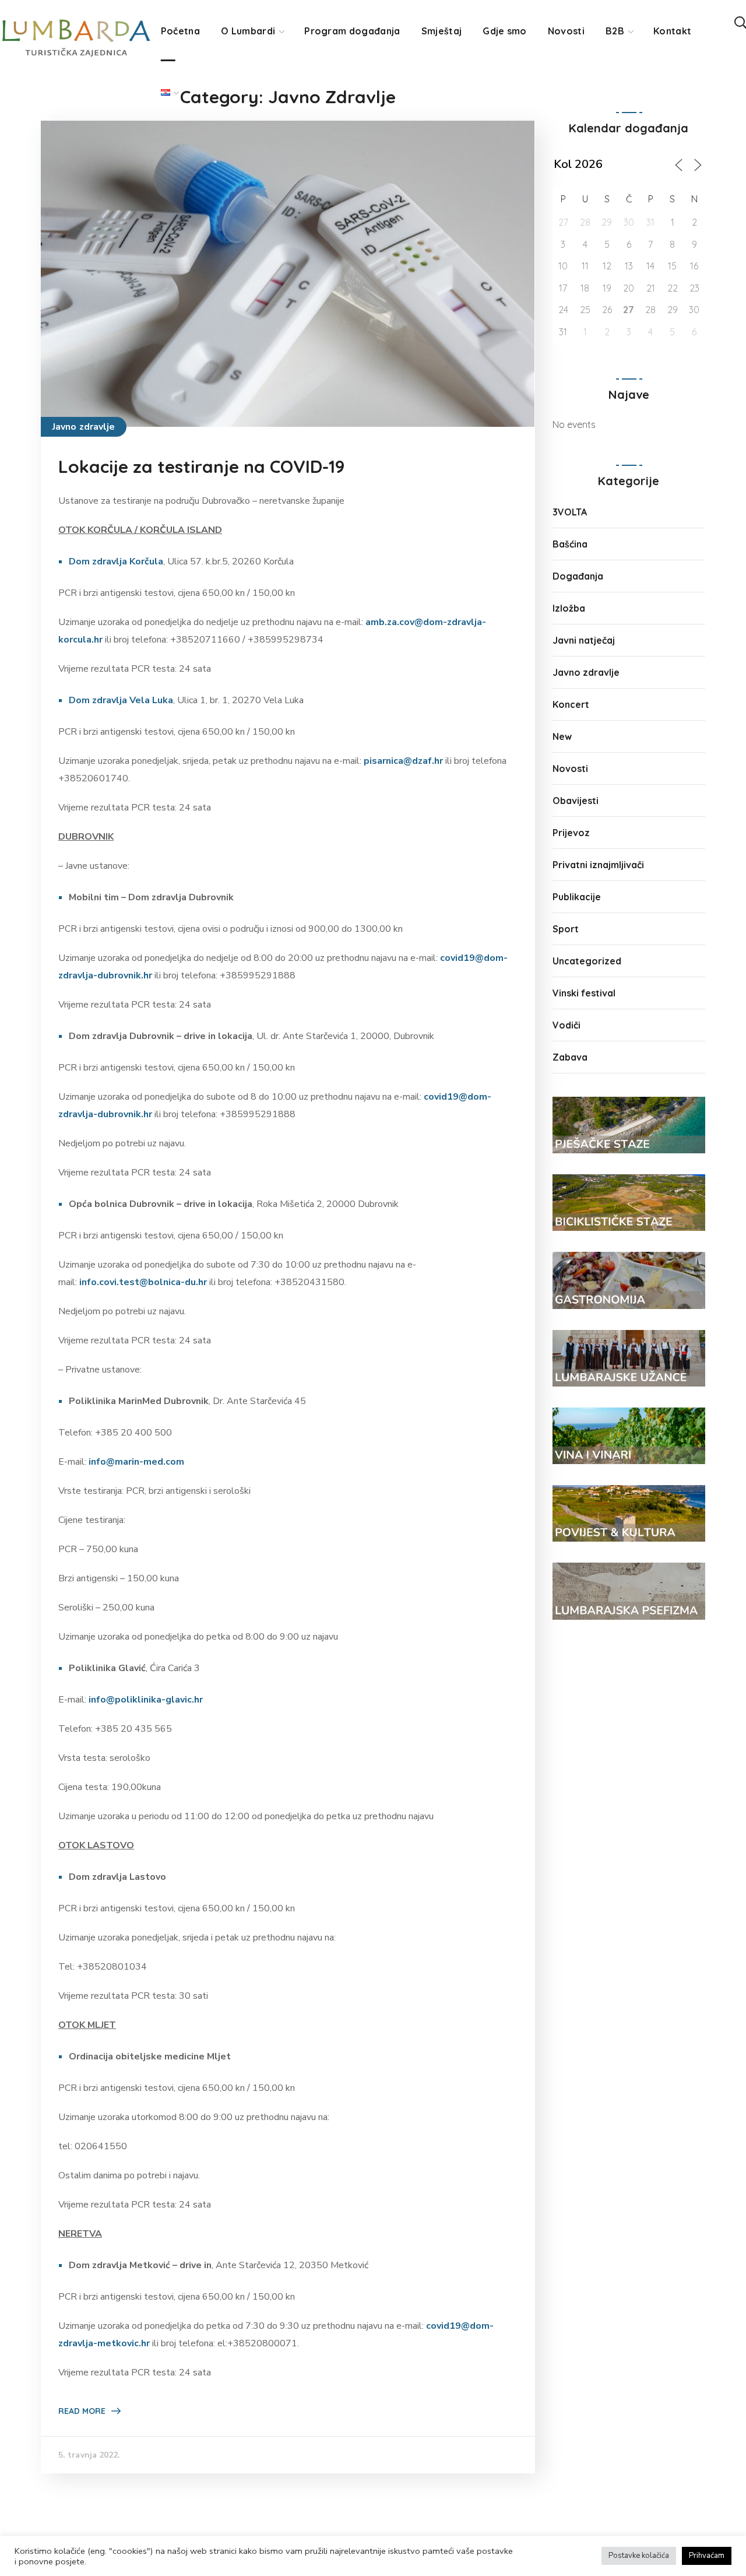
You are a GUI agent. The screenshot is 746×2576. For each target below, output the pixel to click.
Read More (82, 2411)
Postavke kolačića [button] (639, 2556)
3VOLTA (570, 512)
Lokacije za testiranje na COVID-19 (202, 466)
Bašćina (570, 544)
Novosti (570, 768)
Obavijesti (576, 801)
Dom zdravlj (95, 561)
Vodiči (566, 1025)
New (562, 736)
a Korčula (142, 561)
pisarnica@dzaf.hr (403, 761)
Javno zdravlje (84, 427)
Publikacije (577, 897)
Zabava (570, 1057)
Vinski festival (584, 993)
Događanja (578, 576)
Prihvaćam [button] (707, 2556)
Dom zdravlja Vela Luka (121, 700)
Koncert (571, 704)
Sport (566, 929)
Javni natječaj (584, 640)
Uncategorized (587, 961)
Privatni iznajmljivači (598, 865)
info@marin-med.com (136, 1462)
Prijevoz (571, 833)
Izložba (569, 608)
